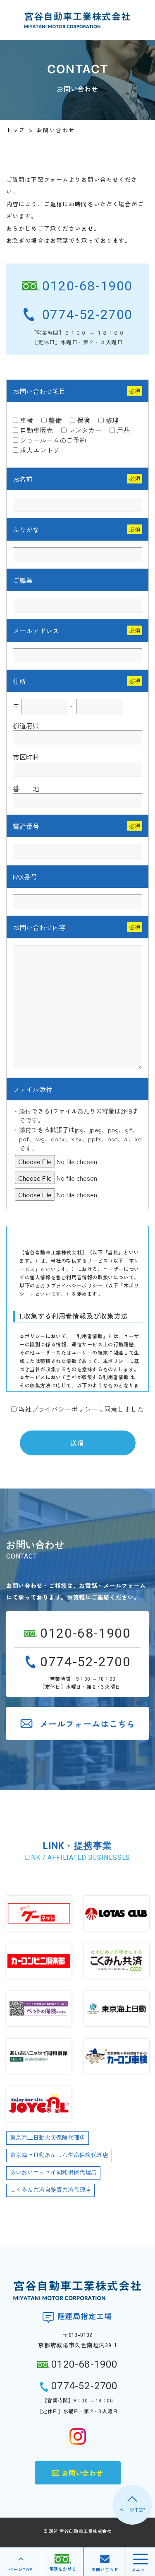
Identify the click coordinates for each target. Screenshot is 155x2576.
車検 (26, 420)
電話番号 (26, 826)
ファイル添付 (33, 1089)
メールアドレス (36, 631)
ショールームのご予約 (53, 440)
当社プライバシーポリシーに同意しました (81, 1409)
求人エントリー (43, 450)
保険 (83, 420)
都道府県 (26, 725)
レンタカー (85, 430)
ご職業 (23, 580)
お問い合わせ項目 (39, 391)
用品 (123, 430)
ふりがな (26, 529)
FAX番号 (25, 877)
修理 (112, 420)
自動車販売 (36, 430)
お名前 (23, 479)
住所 (19, 681)
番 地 (26, 788)
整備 (55, 420)
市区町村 (26, 757)
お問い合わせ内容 (39, 927)
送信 (77, 1443)
